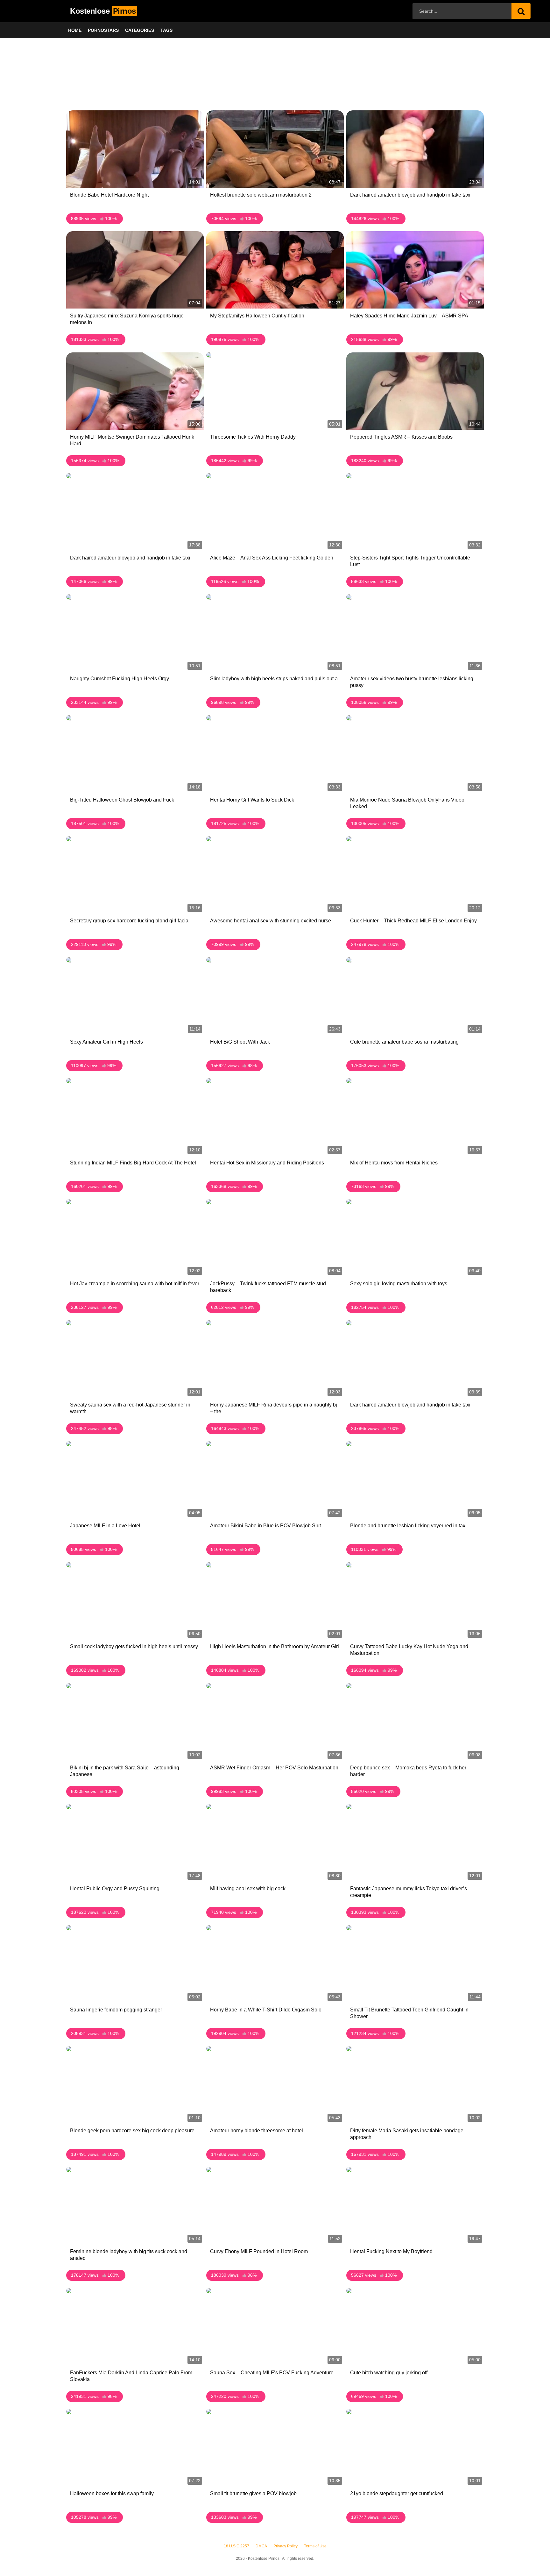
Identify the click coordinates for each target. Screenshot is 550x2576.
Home (75, 30)
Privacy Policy (286, 2546)
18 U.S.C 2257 (236, 2546)
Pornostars (103, 30)
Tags (166, 30)
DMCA (261, 2546)
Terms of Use (315, 2546)
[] (521, 11)
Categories (140, 30)
